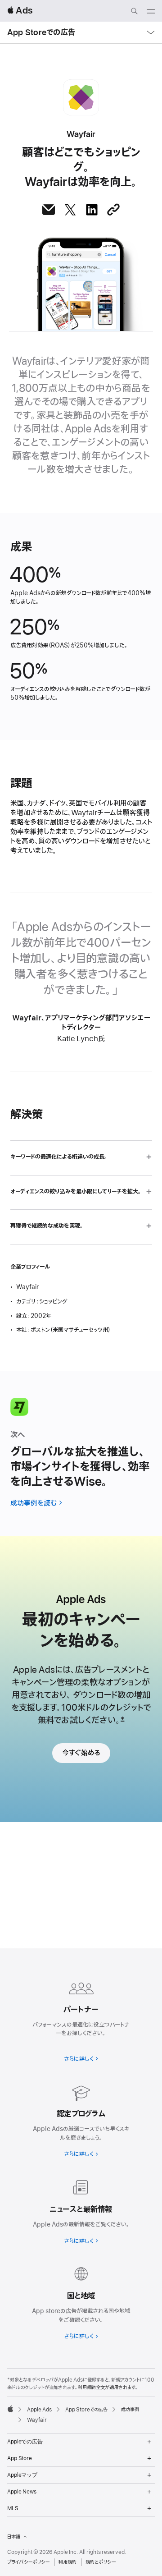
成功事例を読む (34, 1503)
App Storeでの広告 (41, 32)
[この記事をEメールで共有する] (49, 210)
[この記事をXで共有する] (70, 210)
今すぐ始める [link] (81, 1753)
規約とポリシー (101, 2562)
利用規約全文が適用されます (107, 2388)
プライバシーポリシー (28, 2562)
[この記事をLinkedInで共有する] (92, 210)
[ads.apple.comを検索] (134, 12)
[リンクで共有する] (113, 210)
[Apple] (10, 2409)
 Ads (20, 11)
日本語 (13, 2537)
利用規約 (67, 2562)
